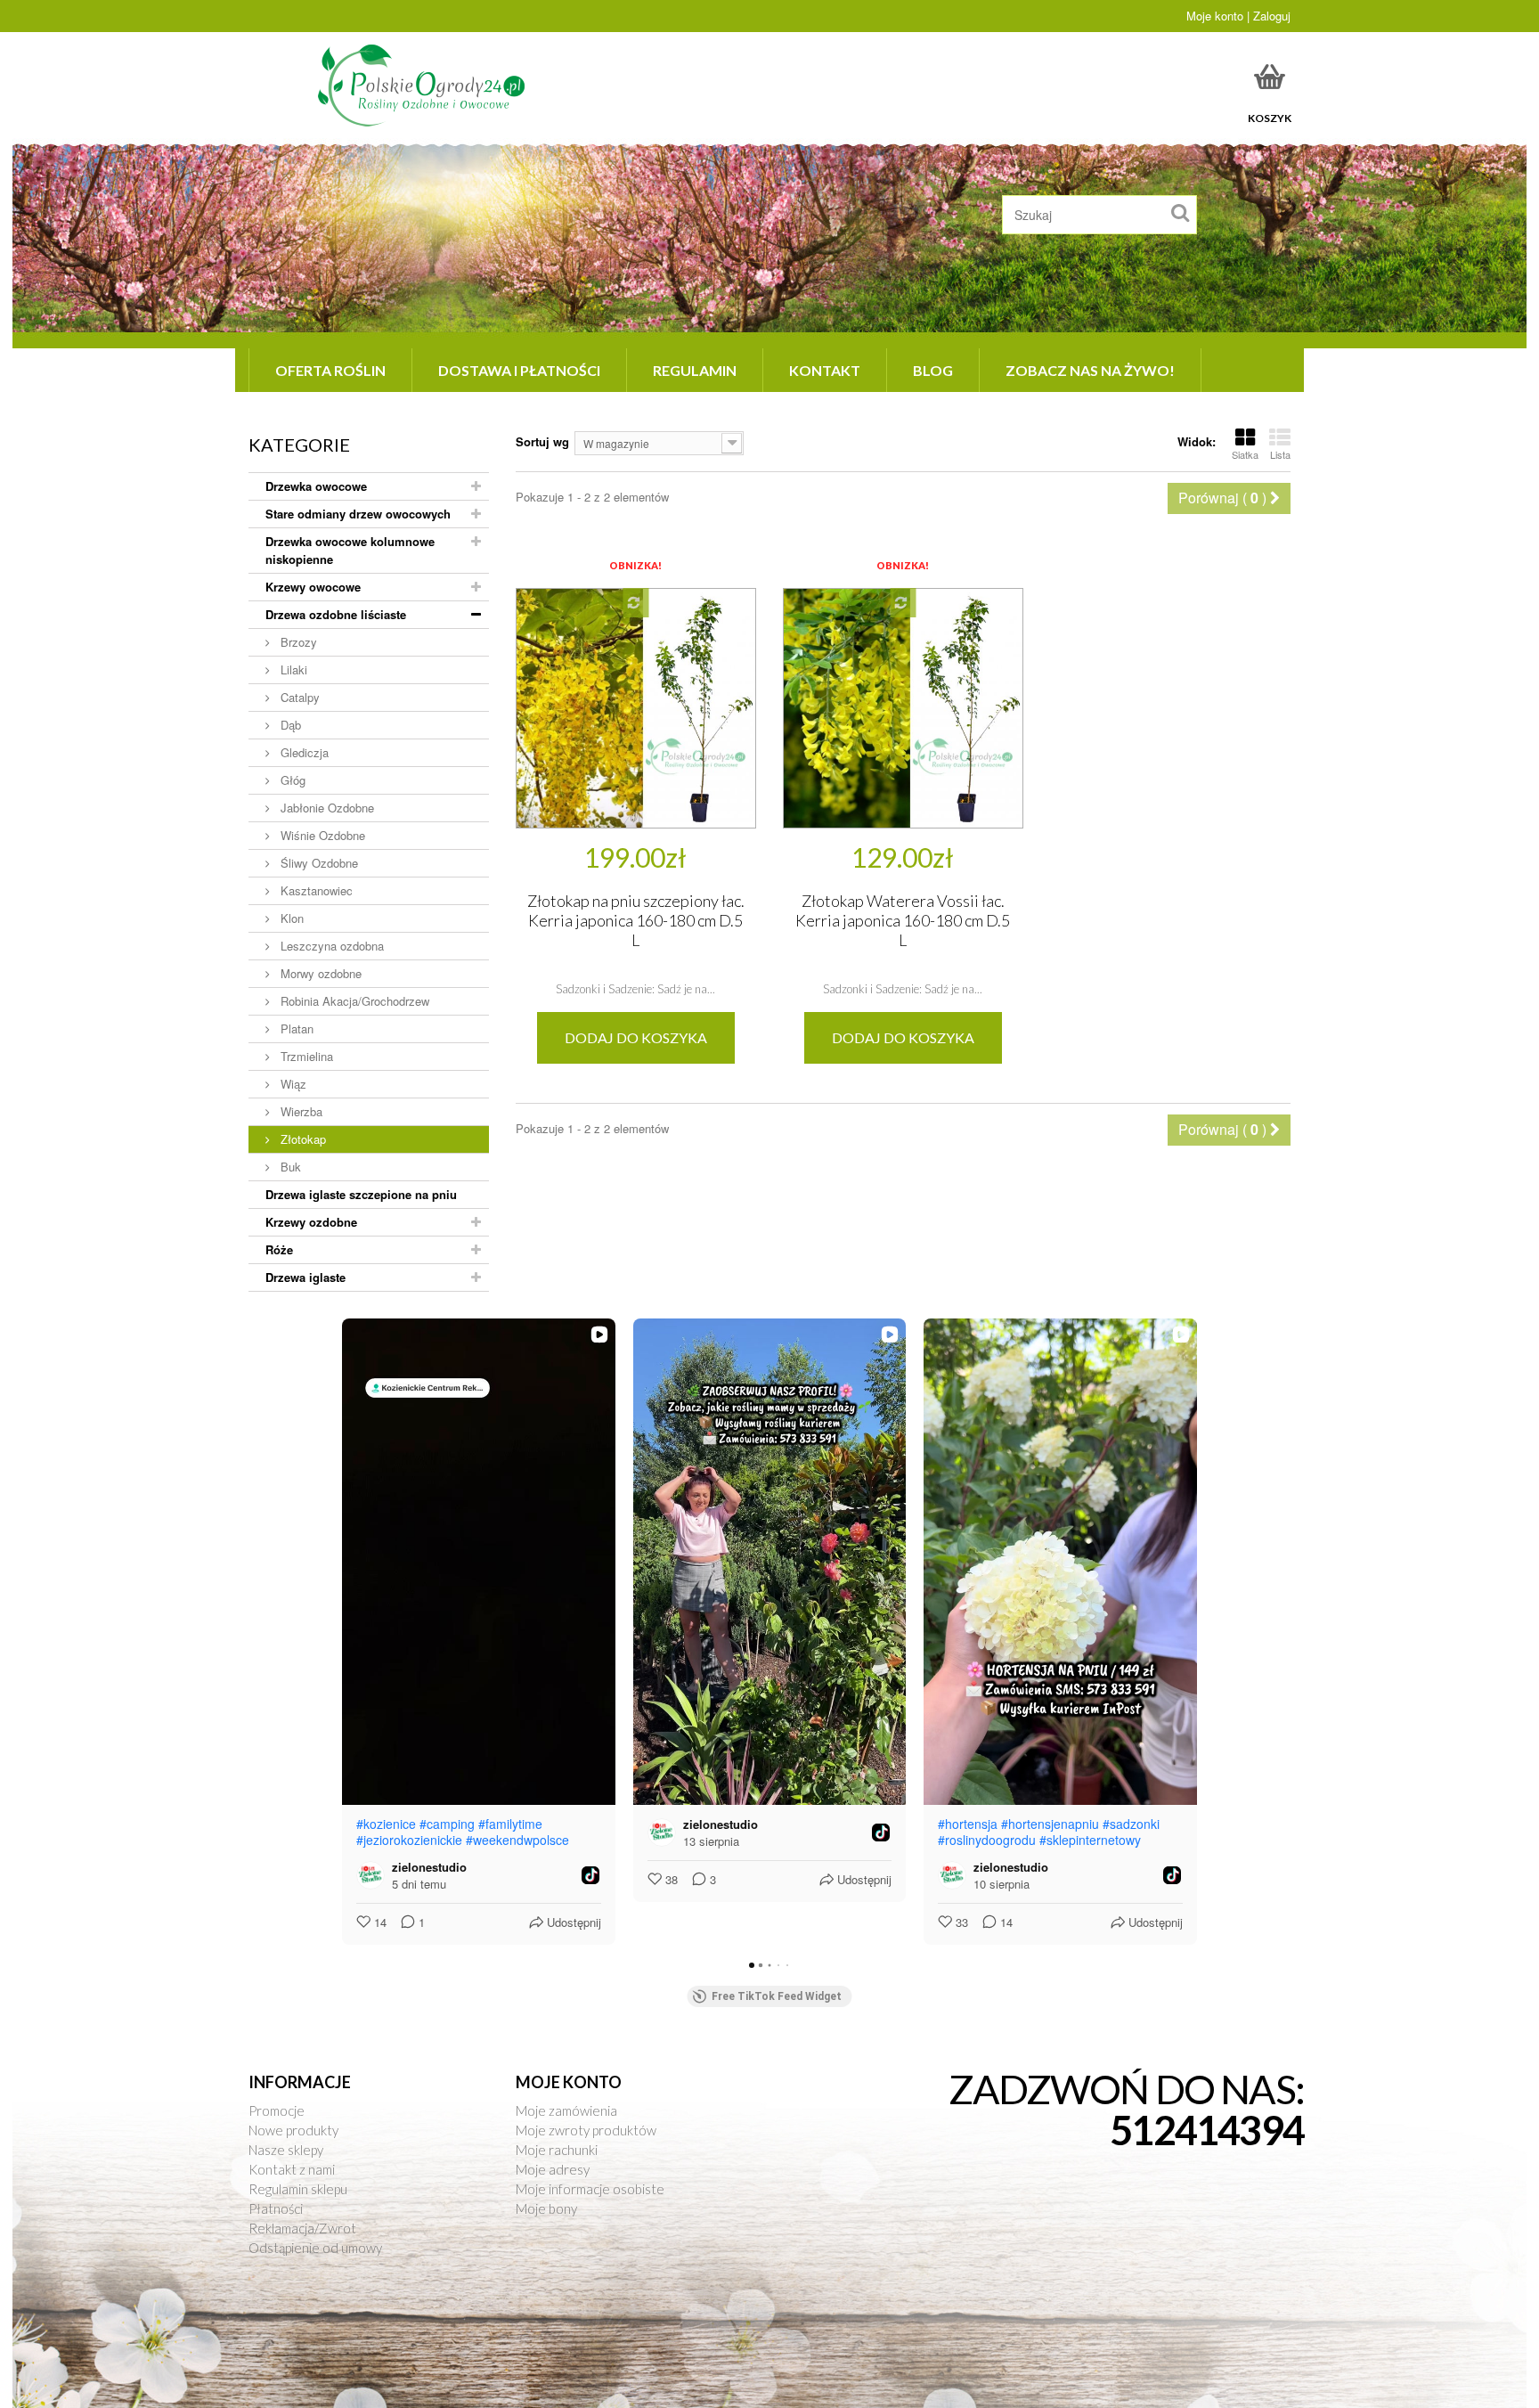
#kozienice (386, 1824)
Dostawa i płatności (519, 370)
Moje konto (569, 2082)
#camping (447, 1824)
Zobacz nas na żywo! (1090, 370)
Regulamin (695, 370)
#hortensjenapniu (1050, 1824)
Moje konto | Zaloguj (1238, 16)
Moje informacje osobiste (590, 2189)
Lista (1280, 454)
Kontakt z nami (292, 2169)
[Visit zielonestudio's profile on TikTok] (374, 1875)
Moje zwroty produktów (586, 2130)
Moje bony (546, 2208)
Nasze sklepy (286, 2150)
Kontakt (825, 370)
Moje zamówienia (566, 2110)
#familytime (510, 1824)
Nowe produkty (293, 2130)
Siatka (1245, 454)
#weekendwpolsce (517, 1840)
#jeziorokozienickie (409, 1840)
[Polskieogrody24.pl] (424, 85)
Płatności (276, 2208)
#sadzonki (1131, 1824)
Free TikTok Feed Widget (777, 1996)
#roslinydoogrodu (987, 1840)
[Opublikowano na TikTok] (590, 1875)
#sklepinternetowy (1090, 1840)
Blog (933, 370)
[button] (342, 1632)
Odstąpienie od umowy (315, 2248)
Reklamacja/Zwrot (302, 2228)
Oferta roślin (330, 370)
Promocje (277, 2110)
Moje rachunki (557, 2150)
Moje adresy (553, 2169)
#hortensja (968, 1824)
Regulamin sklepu (298, 2189)
